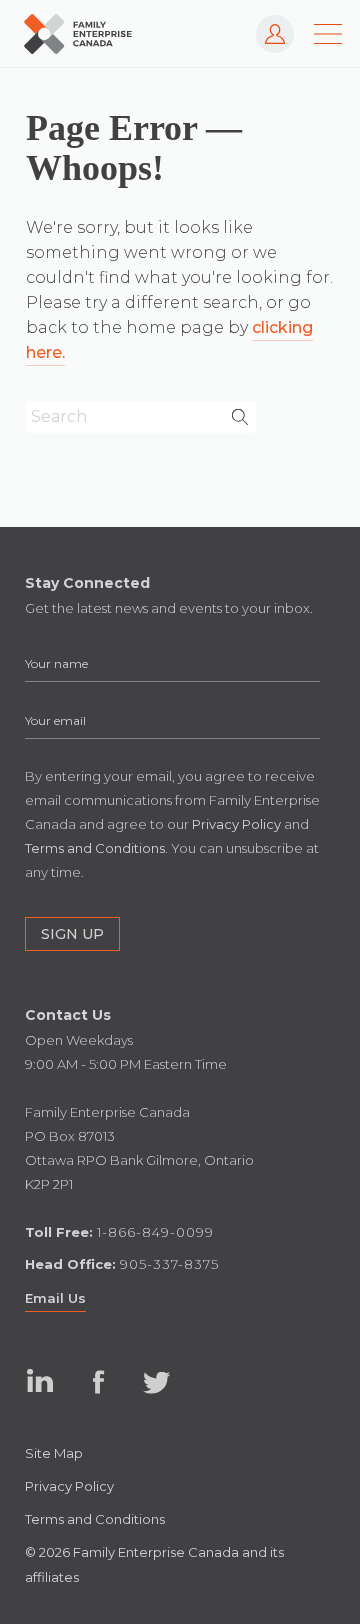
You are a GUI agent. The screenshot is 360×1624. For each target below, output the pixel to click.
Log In (266, 24)
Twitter (156, 1381)
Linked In (40, 1381)
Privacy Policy (69, 1486)
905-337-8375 (169, 1264)
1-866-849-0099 (155, 1232)
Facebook (98, 1381)
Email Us (55, 1298)
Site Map (54, 1453)
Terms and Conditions (95, 1519)
